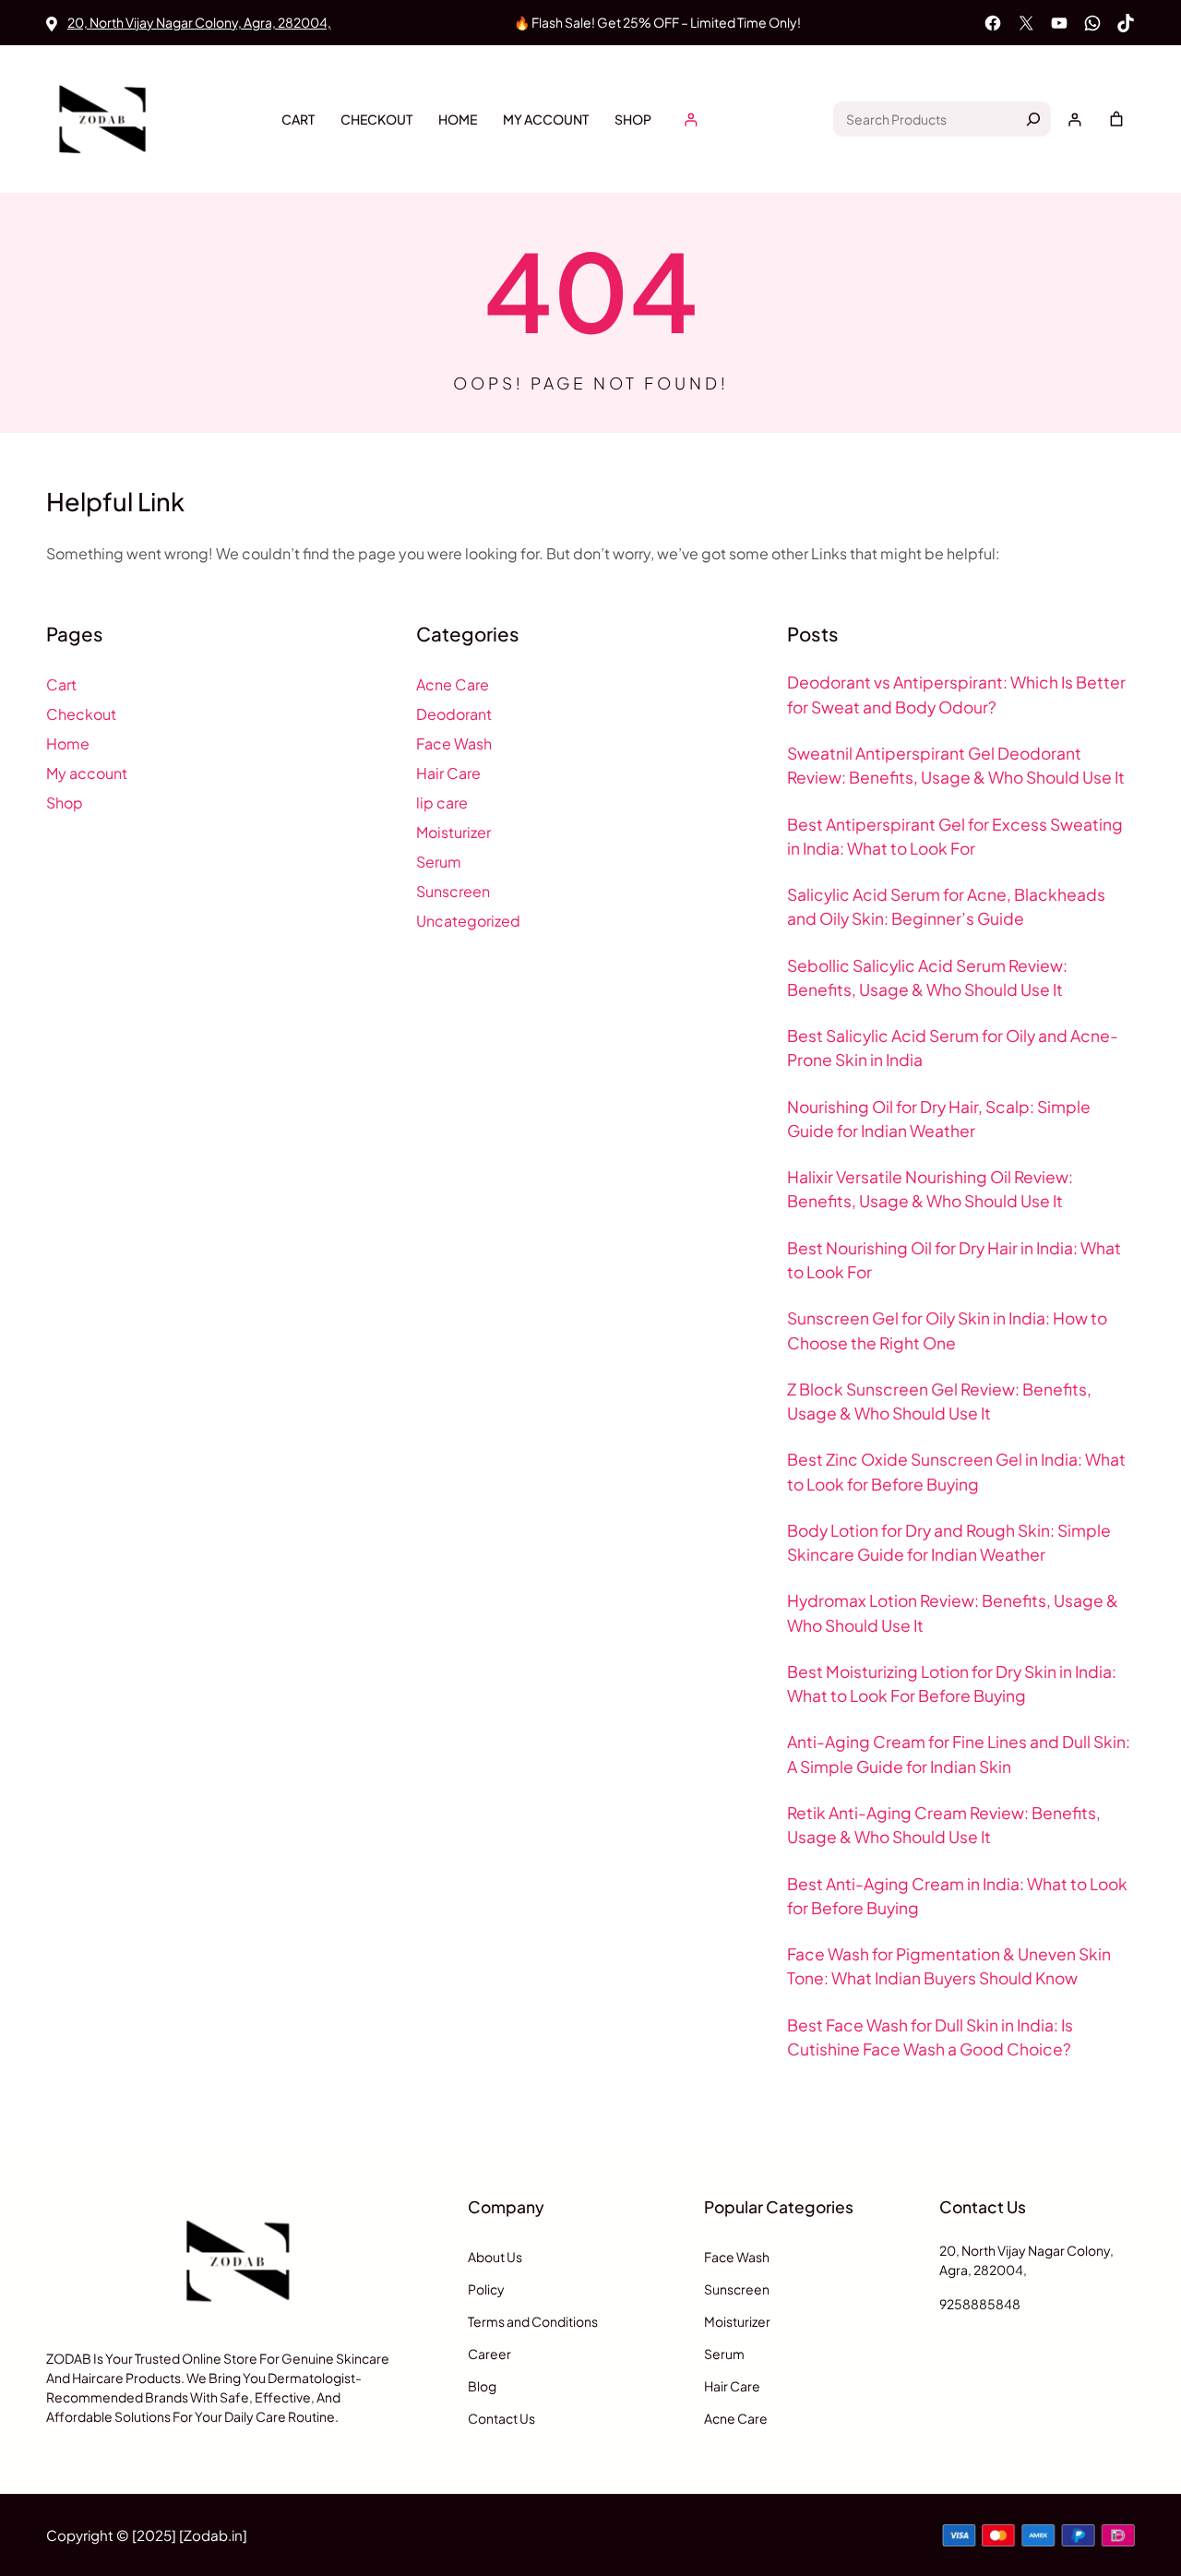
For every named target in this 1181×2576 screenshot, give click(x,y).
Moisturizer (453, 832)
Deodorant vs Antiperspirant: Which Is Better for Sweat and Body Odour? (956, 694)
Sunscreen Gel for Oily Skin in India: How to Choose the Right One (947, 1330)
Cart (298, 119)
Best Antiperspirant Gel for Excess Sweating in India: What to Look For (955, 836)
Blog (482, 2386)
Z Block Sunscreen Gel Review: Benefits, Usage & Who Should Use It (939, 1401)
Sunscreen (453, 891)
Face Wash (454, 743)
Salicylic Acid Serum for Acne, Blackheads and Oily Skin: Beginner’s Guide (946, 906)
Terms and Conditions (533, 2321)
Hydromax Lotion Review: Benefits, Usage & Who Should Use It (953, 1612)
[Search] (1033, 119)
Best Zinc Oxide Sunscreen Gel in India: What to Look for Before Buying (956, 1471)
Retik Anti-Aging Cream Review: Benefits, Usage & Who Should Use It (944, 1825)
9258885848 (980, 2304)
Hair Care (448, 773)
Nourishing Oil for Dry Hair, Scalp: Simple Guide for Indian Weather (939, 1119)
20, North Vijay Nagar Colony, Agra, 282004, (199, 22)
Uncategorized (468, 921)
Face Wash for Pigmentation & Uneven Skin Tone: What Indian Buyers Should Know (949, 1966)
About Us (495, 2257)
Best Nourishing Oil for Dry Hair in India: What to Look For (954, 1260)
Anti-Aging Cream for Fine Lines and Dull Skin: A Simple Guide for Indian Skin (959, 1754)
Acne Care (453, 684)
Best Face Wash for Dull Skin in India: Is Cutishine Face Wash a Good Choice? (930, 2037)
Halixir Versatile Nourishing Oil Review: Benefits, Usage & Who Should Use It (930, 1189)
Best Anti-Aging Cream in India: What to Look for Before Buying (957, 1896)
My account (546, 119)
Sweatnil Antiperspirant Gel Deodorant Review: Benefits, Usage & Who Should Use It (956, 765)
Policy (486, 2289)
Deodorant (454, 714)
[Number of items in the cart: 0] (1116, 119)
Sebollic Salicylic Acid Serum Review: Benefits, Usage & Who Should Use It (927, 977)
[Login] (691, 120)
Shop (633, 119)
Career (489, 2354)
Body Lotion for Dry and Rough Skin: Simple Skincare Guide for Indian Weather (949, 1542)
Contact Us (501, 2418)
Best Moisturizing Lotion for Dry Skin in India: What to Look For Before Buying (952, 1683)
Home (458, 119)
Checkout (376, 119)
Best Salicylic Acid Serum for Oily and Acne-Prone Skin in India (953, 1048)
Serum (439, 862)
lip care (442, 803)
